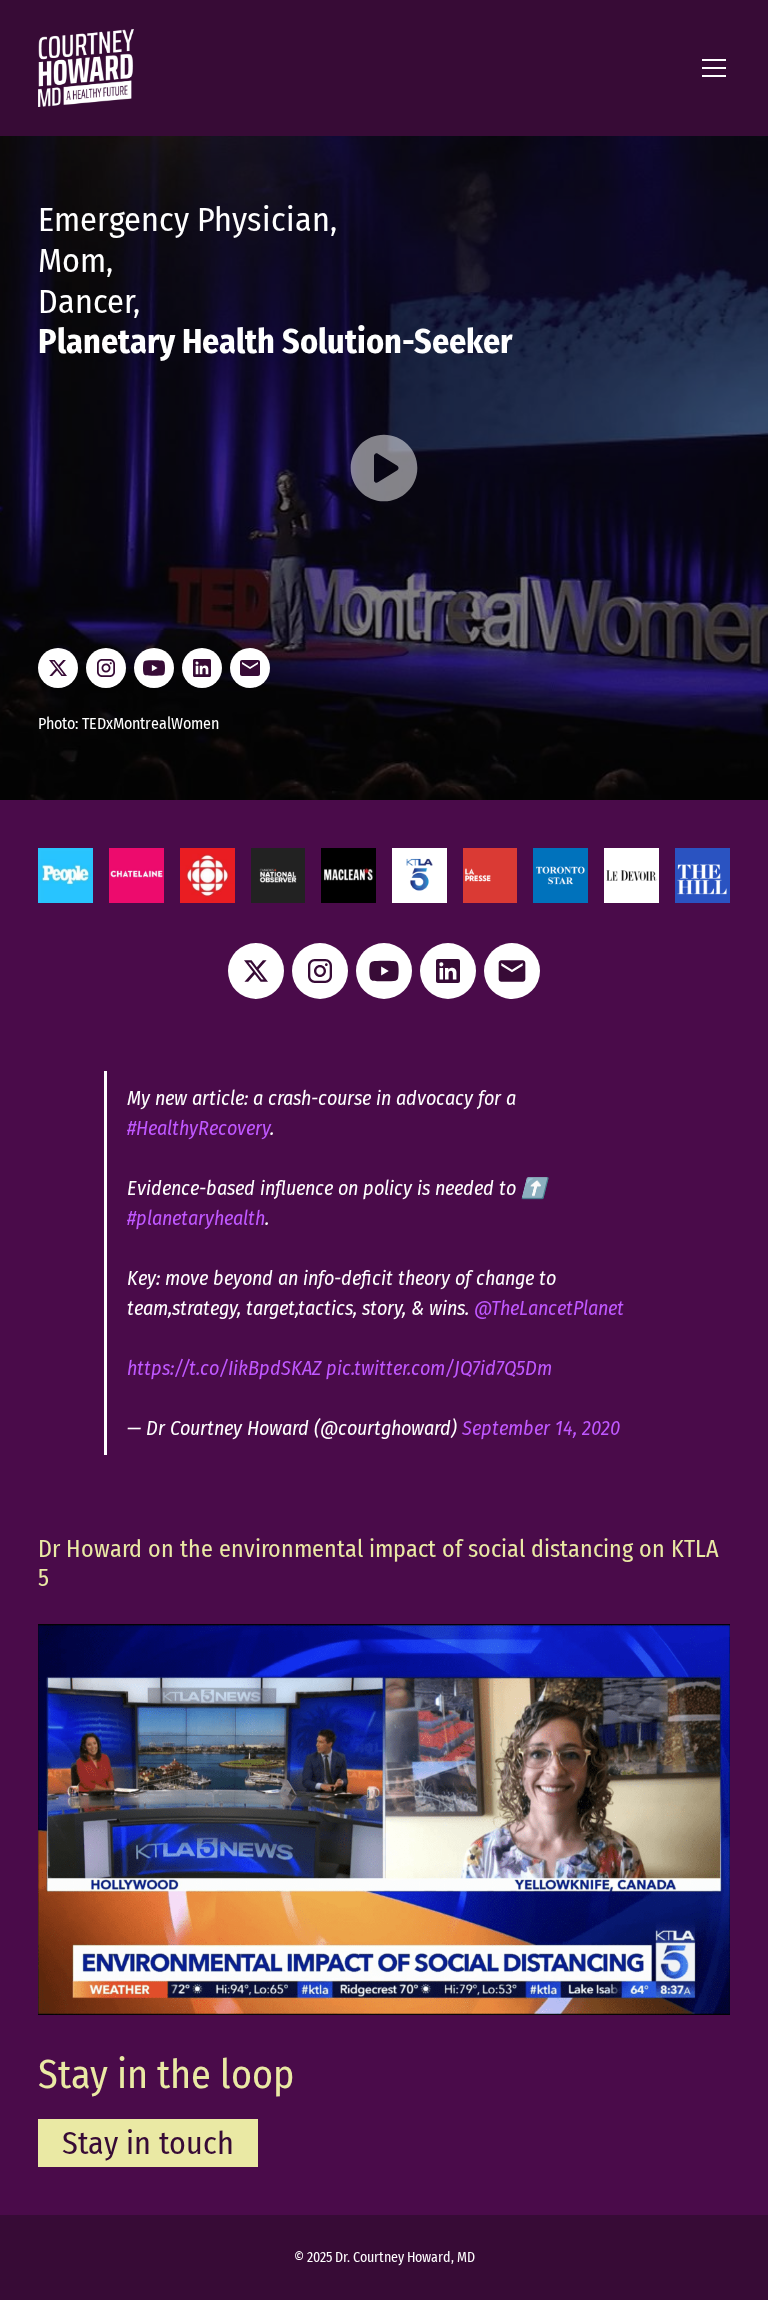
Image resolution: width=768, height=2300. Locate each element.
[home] (86, 68)
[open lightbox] (384, 471)
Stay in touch (148, 2143)
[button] (710, 68)
